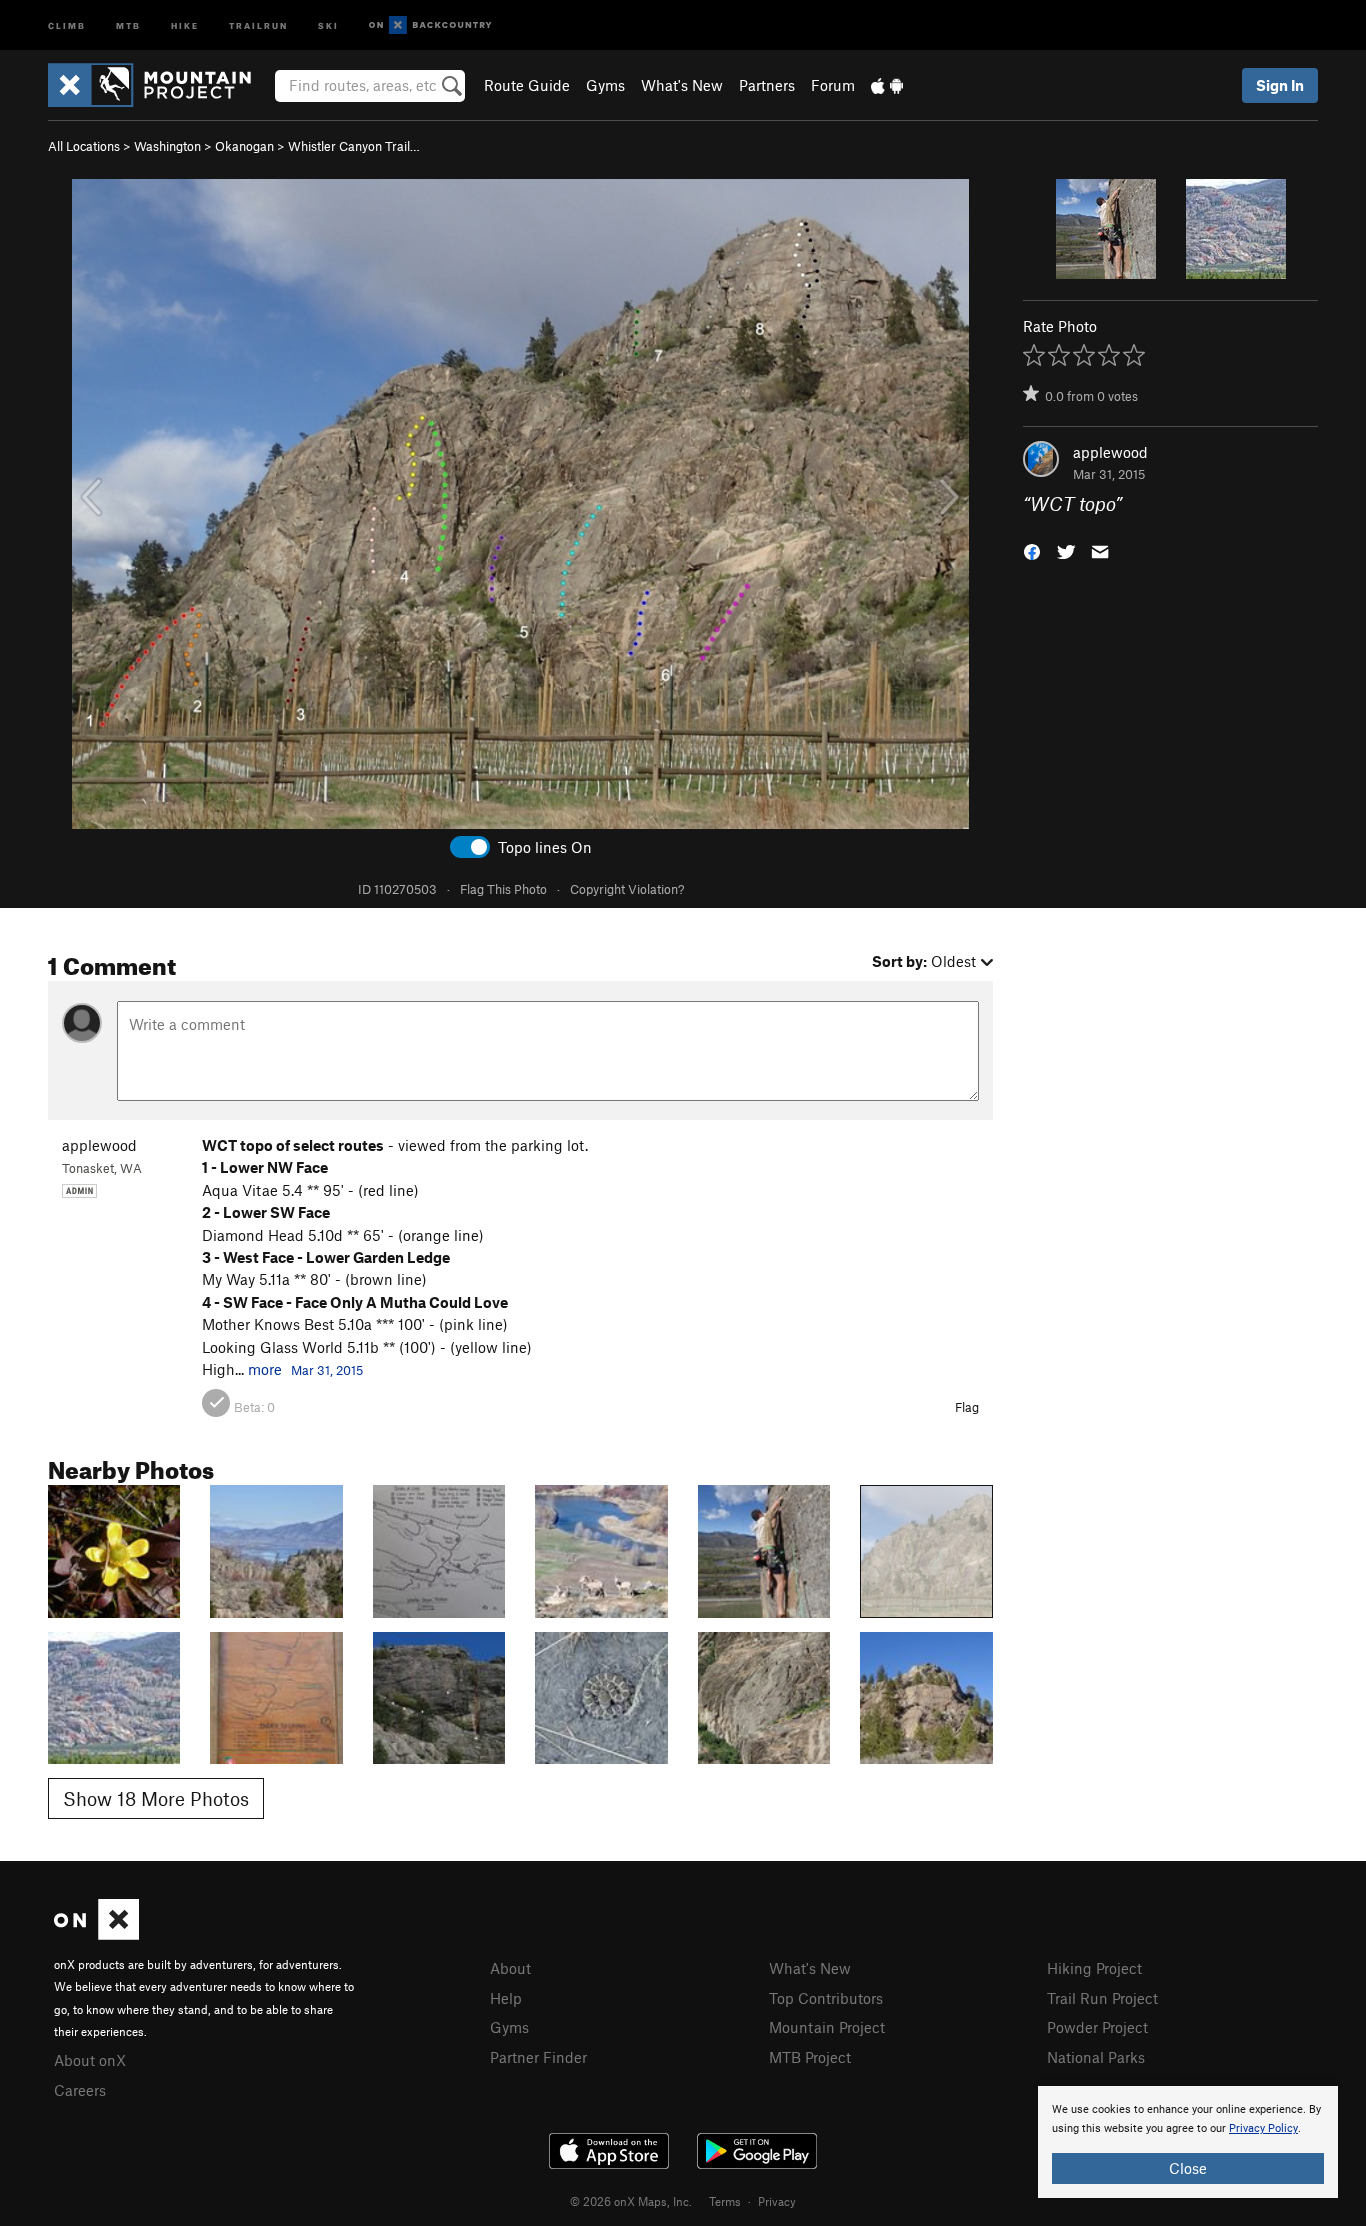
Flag (967, 1407)
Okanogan (244, 146)
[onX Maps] (96, 1934)
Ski (328, 24)
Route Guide (527, 85)
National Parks (1096, 2057)
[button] (1032, 550)
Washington (167, 146)
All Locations (84, 146)
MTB (128, 24)
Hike (185, 24)
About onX (90, 2060)
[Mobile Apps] (887, 85)
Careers (80, 2090)
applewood (1110, 452)
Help (506, 1998)
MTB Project (810, 2057)
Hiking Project (1094, 1968)
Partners (767, 85)
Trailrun (258, 24)
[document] (1188, 2142)
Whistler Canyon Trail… (354, 146)
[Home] (159, 85)
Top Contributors (826, 1998)
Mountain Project (827, 2027)
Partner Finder (538, 2057)
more (265, 1369)
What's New (682, 85)
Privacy (777, 2201)
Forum (833, 85)
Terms (725, 2201)
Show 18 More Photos (156, 1798)
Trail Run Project (1102, 1998)
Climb (67, 24)
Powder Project (1097, 2027)
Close (1188, 2168)
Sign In (1280, 85)
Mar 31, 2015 (327, 1370)
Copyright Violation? (627, 889)
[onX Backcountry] (430, 25)
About (510, 1968)
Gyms (605, 85)
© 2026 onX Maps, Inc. (631, 2201)
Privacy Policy (1263, 2128)
